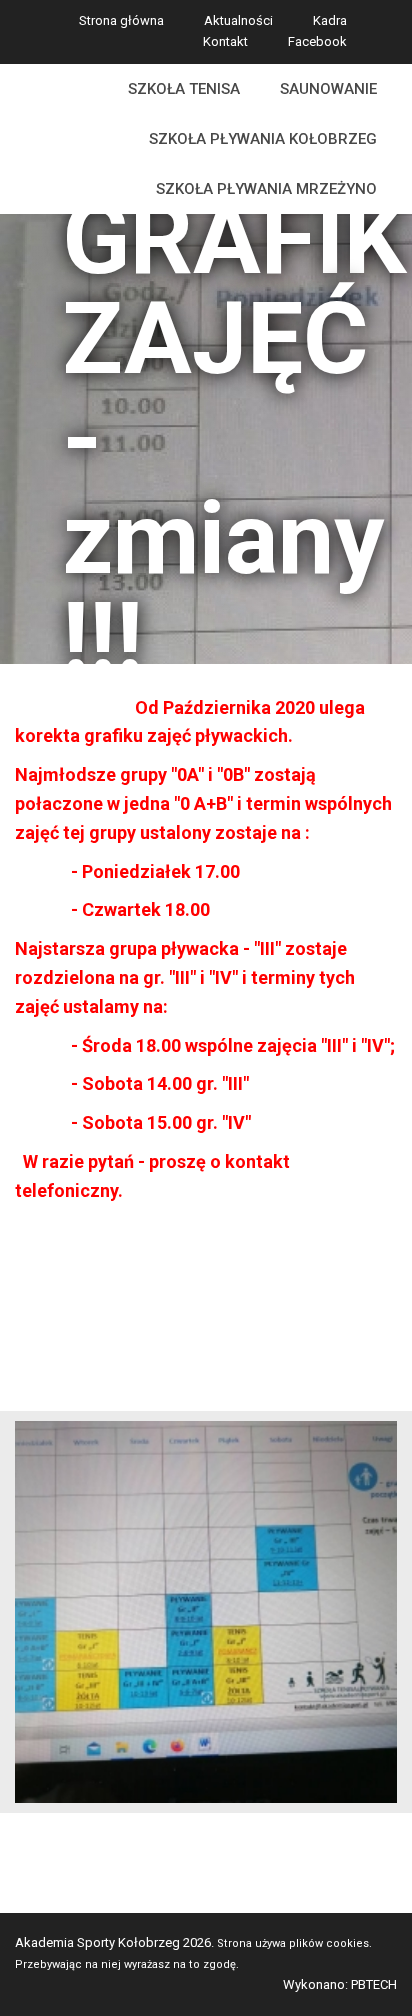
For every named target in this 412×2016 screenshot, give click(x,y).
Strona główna (121, 20)
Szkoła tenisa (184, 89)
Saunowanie (328, 89)
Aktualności (238, 20)
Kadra (330, 20)
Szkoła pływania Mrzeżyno (266, 189)
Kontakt (225, 41)
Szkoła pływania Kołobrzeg (263, 139)
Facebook (317, 41)
